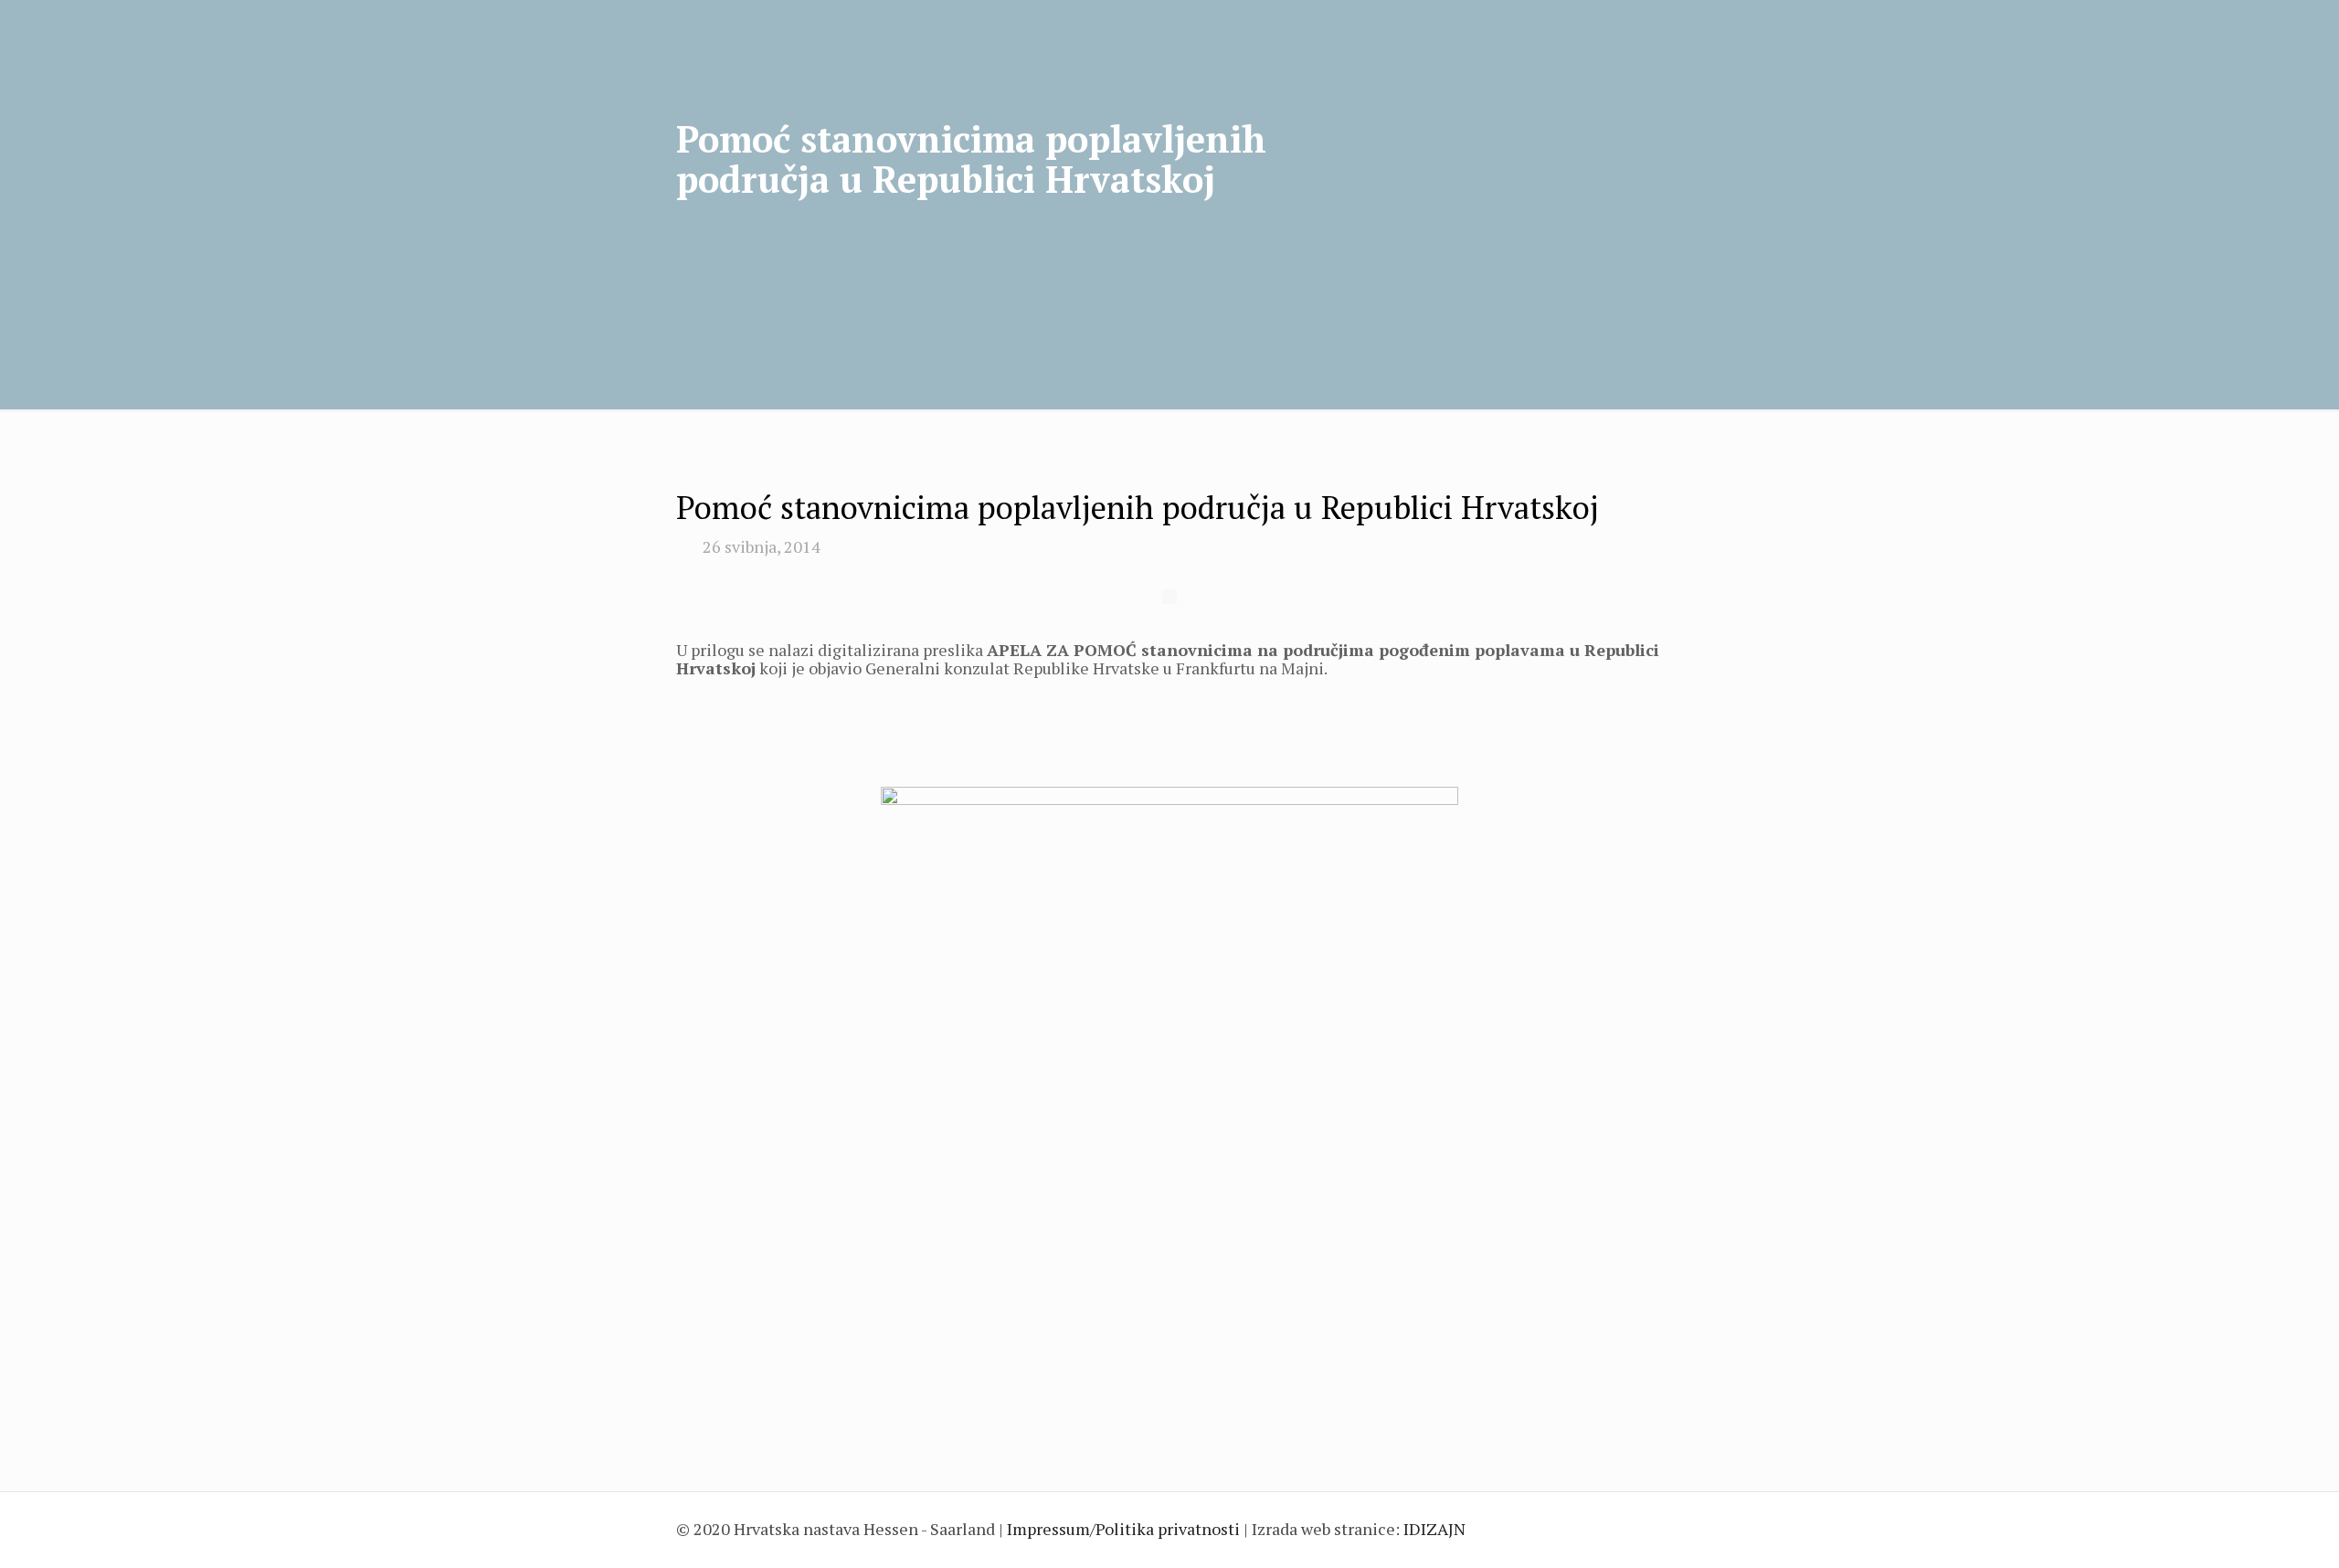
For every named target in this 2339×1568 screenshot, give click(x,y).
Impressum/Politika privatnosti (1123, 1529)
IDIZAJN (1434, 1529)
